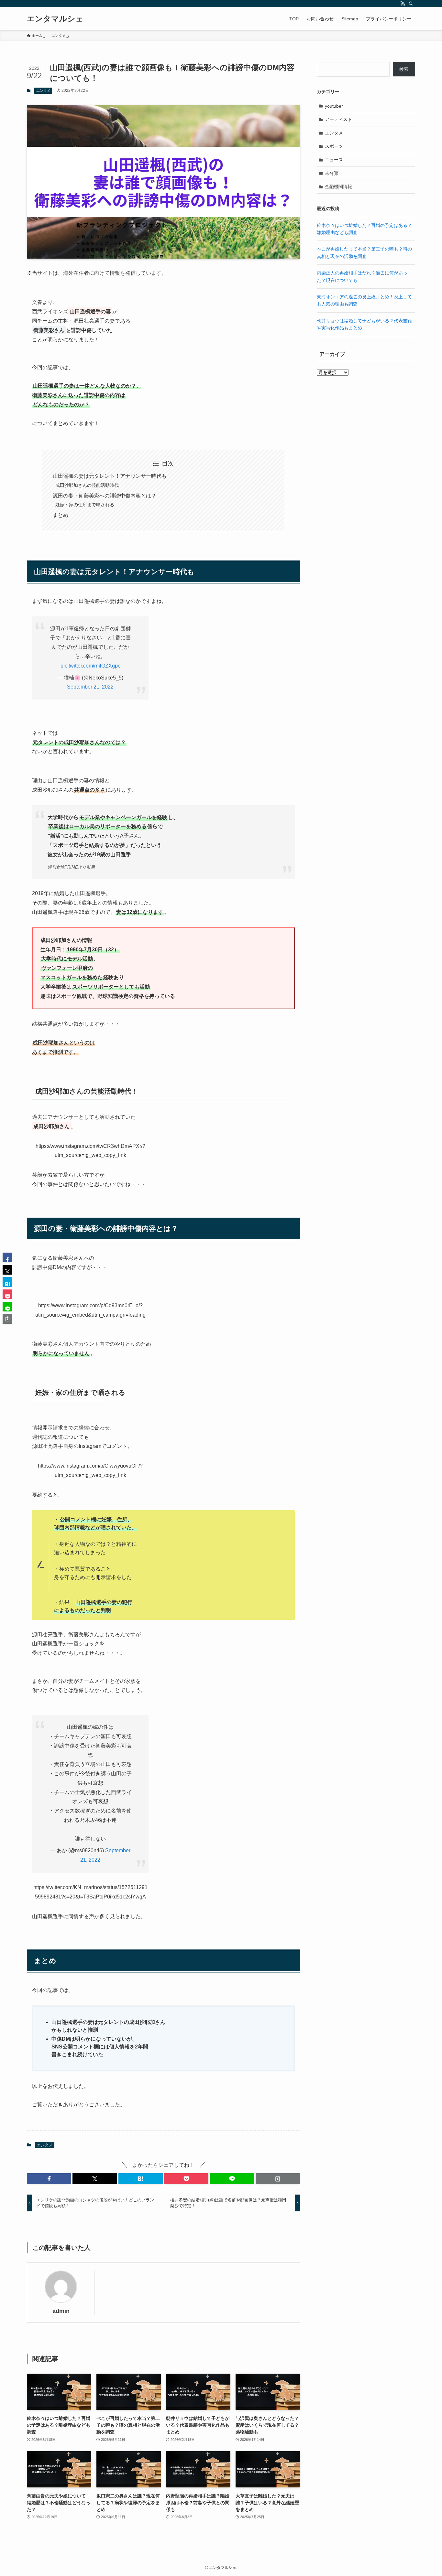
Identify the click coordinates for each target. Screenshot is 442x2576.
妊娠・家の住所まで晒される (85, 505)
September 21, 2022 (90, 687)
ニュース (334, 160)
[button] (49, 2179)
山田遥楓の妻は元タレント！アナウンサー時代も (110, 476)
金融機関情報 (338, 187)
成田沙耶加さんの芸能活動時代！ (89, 485)
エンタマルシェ (55, 19)
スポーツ (334, 146)
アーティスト (338, 119)
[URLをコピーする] (278, 2179)
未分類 (332, 173)
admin (61, 2311)
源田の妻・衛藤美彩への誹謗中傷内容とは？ (105, 496)
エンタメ (43, 91)
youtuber (334, 106)
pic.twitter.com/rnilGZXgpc (90, 666)
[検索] (411, 4)
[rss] (403, 4)
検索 (404, 69)
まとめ (61, 515)
